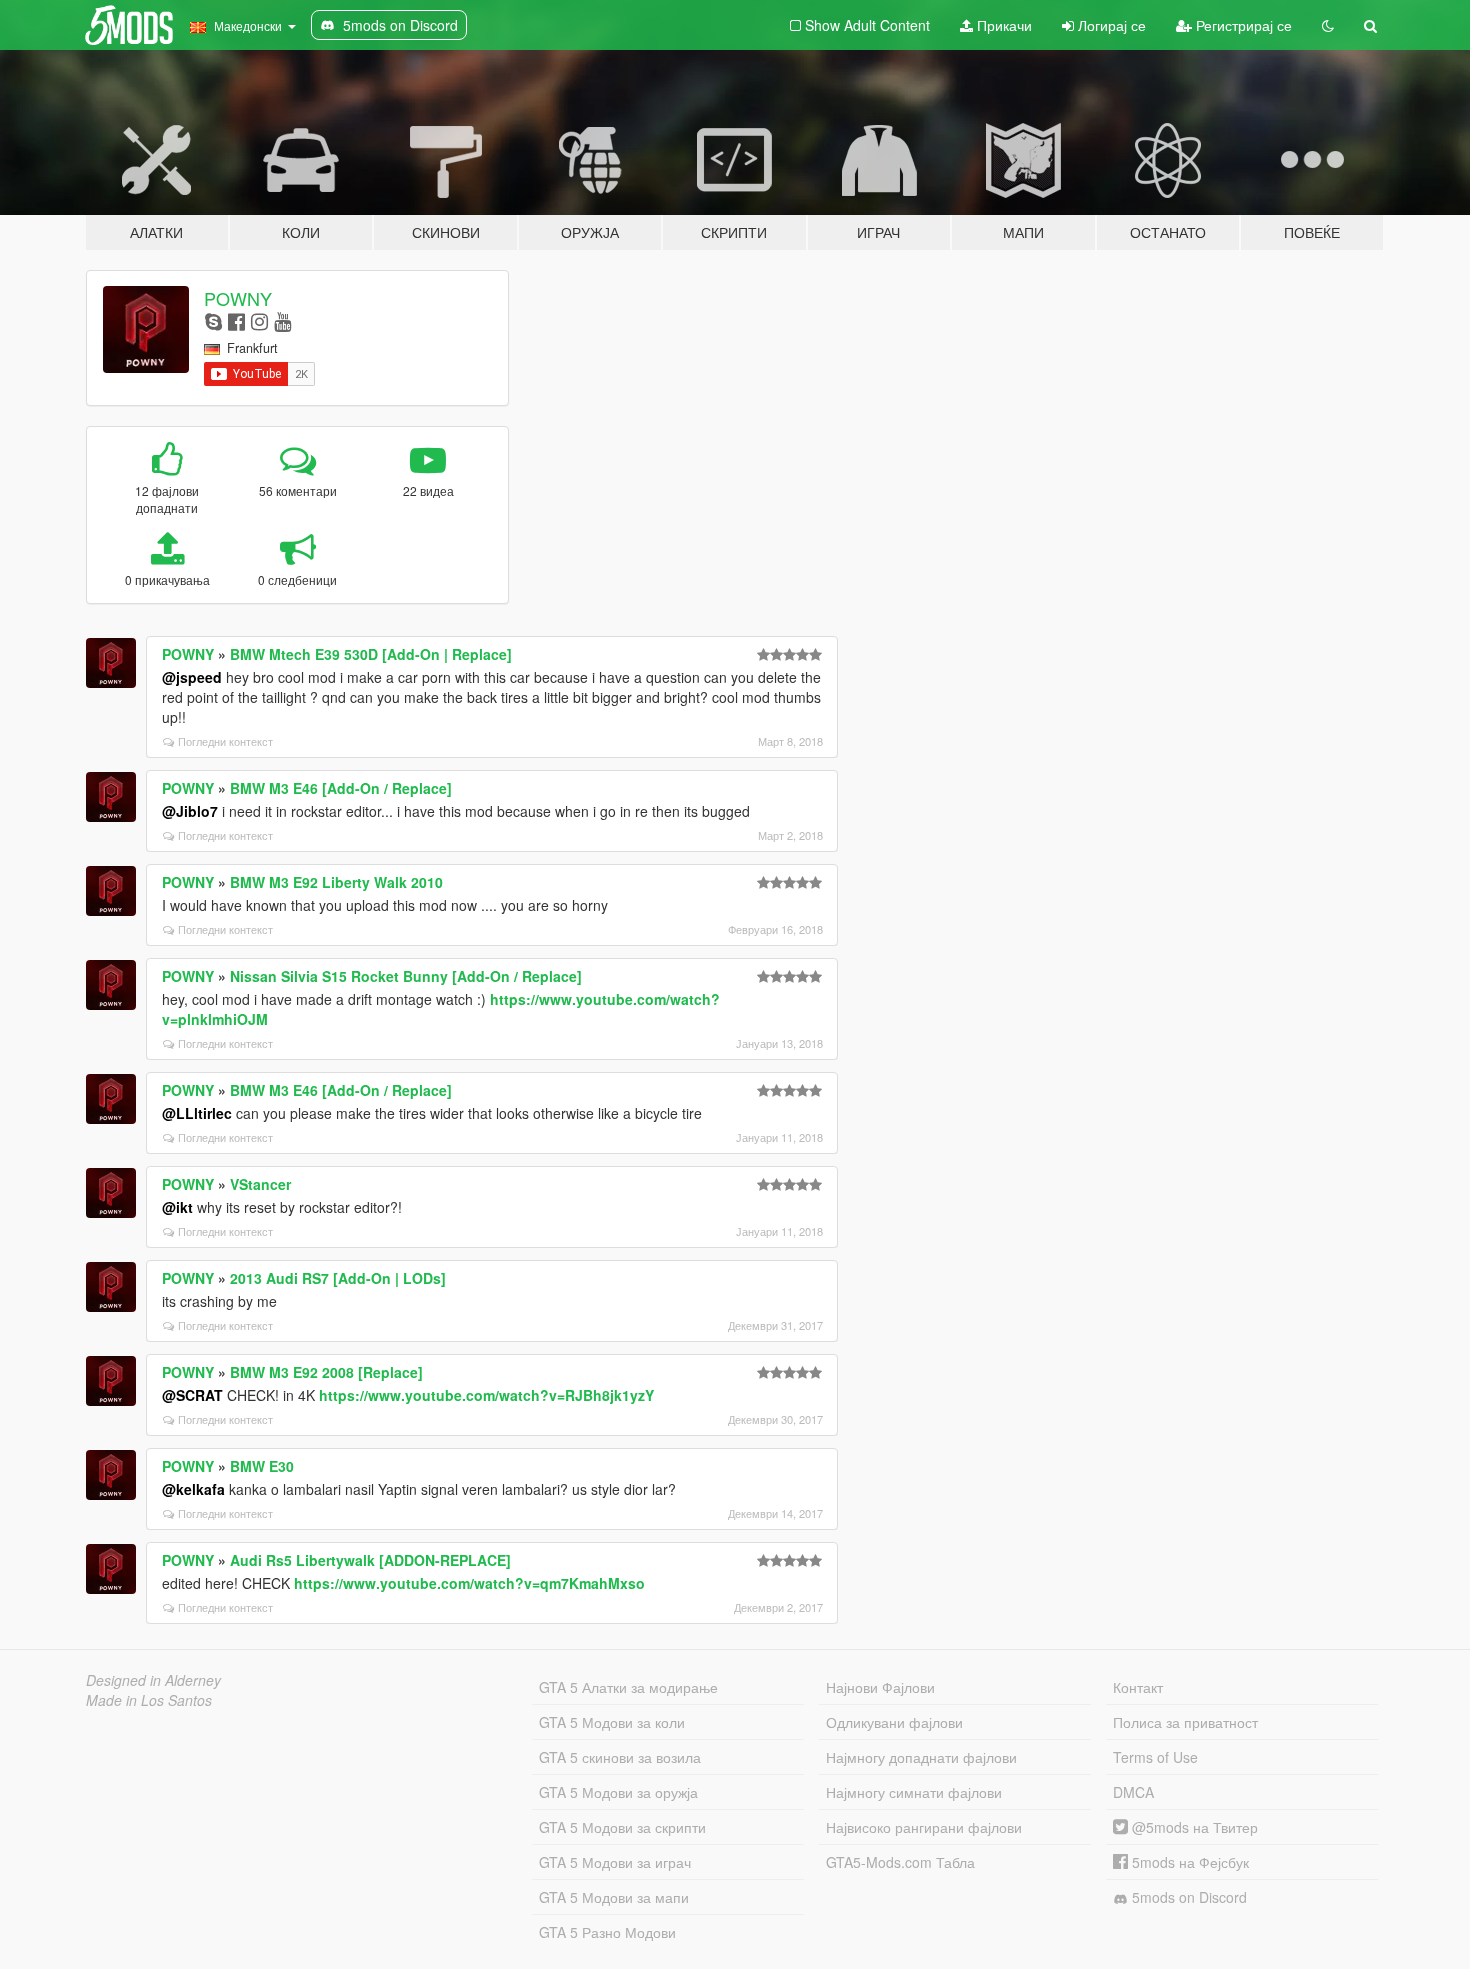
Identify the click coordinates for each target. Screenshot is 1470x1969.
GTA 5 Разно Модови (607, 1932)
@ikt (177, 1207)
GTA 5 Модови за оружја (618, 1792)
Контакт (1138, 1687)
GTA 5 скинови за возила (620, 1757)
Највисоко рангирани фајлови (924, 1827)
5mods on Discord (1187, 1897)
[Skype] (213, 320)
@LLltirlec (197, 1113)
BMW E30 (262, 1466)
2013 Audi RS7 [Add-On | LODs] (338, 1278)
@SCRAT (192, 1395)
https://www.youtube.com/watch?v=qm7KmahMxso (469, 1583)
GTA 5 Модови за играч (615, 1862)
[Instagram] (259, 320)
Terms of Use (1155, 1757)
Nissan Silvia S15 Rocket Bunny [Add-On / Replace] (406, 976)
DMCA (1133, 1792)
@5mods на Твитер (1193, 1827)
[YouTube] (282, 320)
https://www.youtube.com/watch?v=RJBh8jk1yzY (486, 1395)
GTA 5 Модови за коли (612, 1722)
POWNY (238, 298)
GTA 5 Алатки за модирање (628, 1687)
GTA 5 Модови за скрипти (622, 1827)
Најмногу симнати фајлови (914, 1792)
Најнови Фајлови (880, 1687)
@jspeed (192, 677)
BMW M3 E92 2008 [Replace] (326, 1372)
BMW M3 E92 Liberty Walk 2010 (336, 882)
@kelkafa (193, 1489)
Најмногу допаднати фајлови (921, 1757)
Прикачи (1002, 25)
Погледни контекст (225, 741)
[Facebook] (236, 320)
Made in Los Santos (149, 1700)
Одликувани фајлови (894, 1722)
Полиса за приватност (1185, 1722)
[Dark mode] (1328, 25)
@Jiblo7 (190, 811)
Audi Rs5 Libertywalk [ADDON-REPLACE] (370, 1560)
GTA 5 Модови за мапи (614, 1897)
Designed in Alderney (153, 1680)
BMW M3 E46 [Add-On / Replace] (341, 788)
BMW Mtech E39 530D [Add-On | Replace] (371, 654)
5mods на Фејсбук (1188, 1862)
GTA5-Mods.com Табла (900, 1862)
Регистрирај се (1242, 25)
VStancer (260, 1184)
